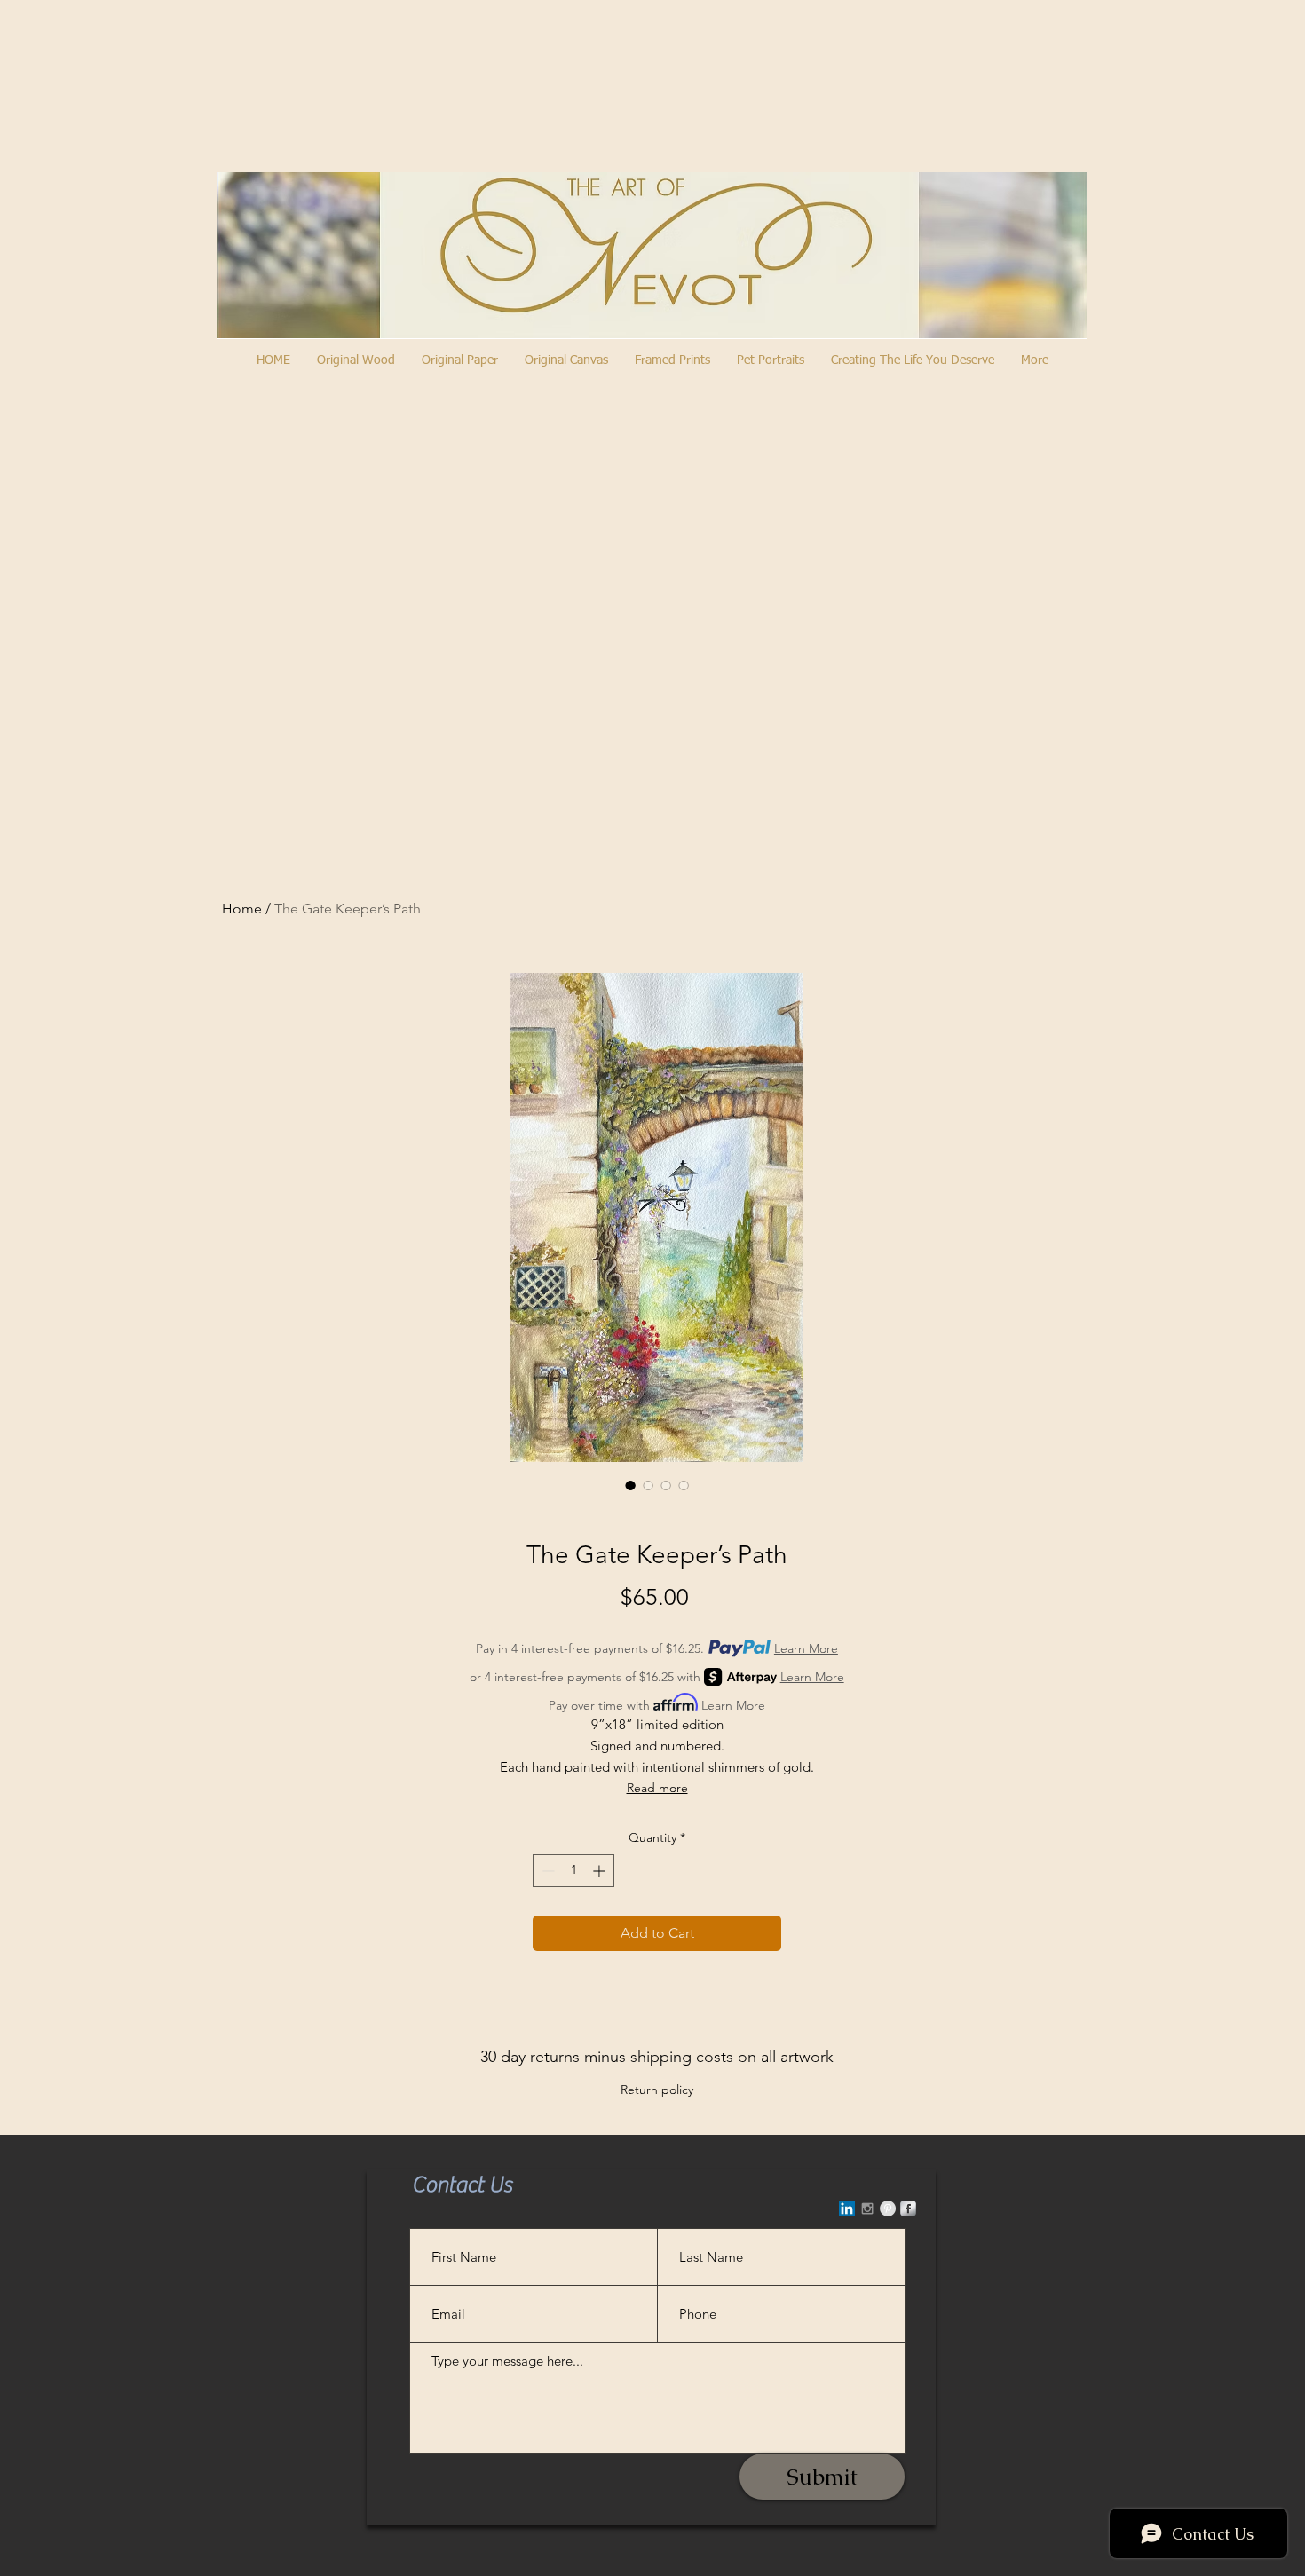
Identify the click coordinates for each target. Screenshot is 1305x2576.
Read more (657, 1788)
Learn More (806, 1648)
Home (242, 909)
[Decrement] (546, 1871)
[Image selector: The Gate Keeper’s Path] (630, 1485)
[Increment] (601, 1871)
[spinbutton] (573, 1871)
